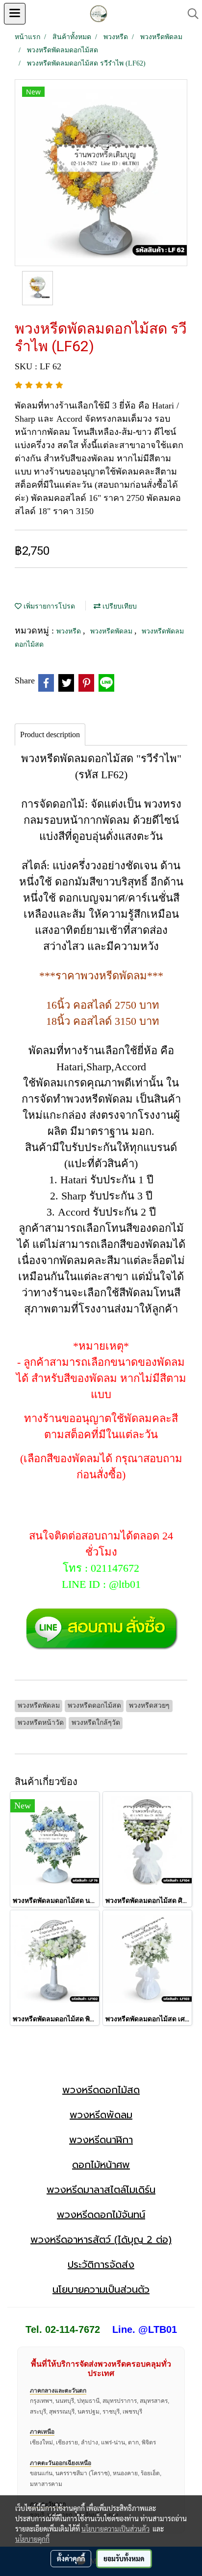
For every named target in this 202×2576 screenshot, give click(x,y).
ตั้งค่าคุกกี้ (71, 2558)
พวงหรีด (70, 631)
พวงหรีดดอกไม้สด (101, 2090)
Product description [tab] (50, 734)
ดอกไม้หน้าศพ (101, 2165)
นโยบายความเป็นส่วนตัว (101, 2289)
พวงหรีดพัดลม (112, 631)
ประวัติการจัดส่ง (101, 2264)
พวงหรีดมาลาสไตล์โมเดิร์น (101, 2190)
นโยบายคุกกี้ (32, 2539)
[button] (190, 14)
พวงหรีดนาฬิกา (101, 2140)
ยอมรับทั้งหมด (124, 2558)
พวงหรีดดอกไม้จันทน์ (101, 2214)
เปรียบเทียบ (119, 606)
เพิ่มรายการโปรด (48, 606)
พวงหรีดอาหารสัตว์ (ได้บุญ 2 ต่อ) (101, 2239)
